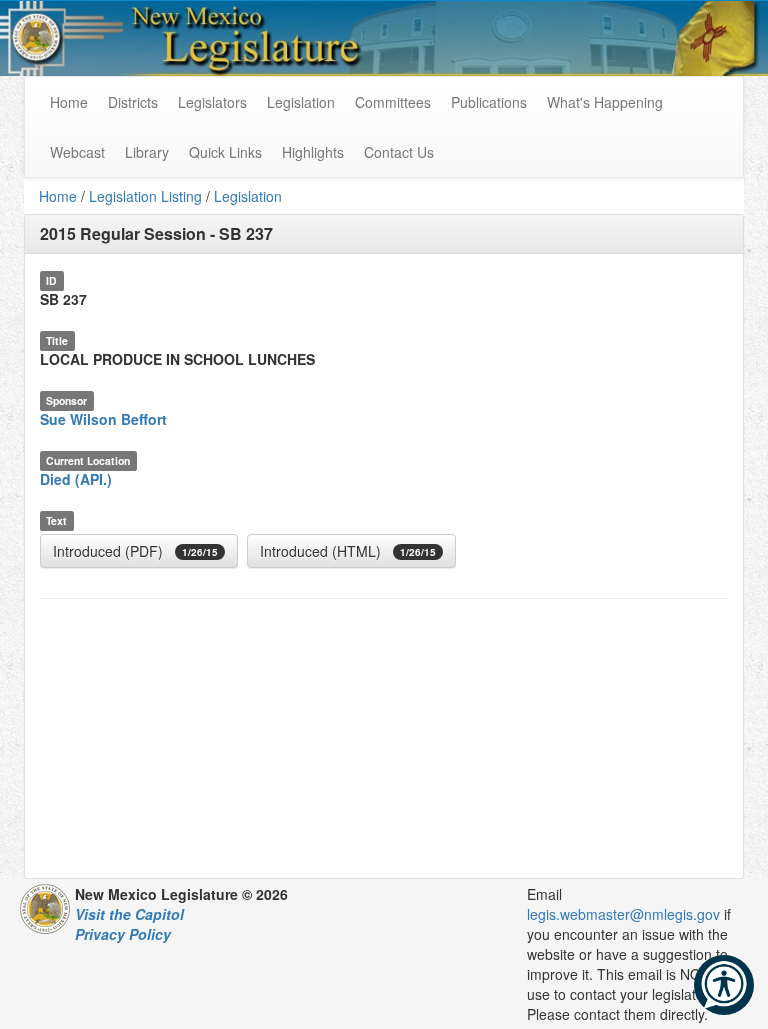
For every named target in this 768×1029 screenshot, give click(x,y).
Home (58, 196)
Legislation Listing (145, 196)
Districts (133, 102)
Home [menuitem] (69, 102)
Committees (393, 102)
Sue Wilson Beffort (103, 419)
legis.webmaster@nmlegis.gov (623, 914)
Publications (489, 102)
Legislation (301, 102)
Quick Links (225, 152)
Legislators (212, 102)
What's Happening (605, 102)
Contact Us (399, 152)
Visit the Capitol (129, 914)
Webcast (77, 152)
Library (147, 152)
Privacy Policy (123, 934)
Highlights (313, 152)
